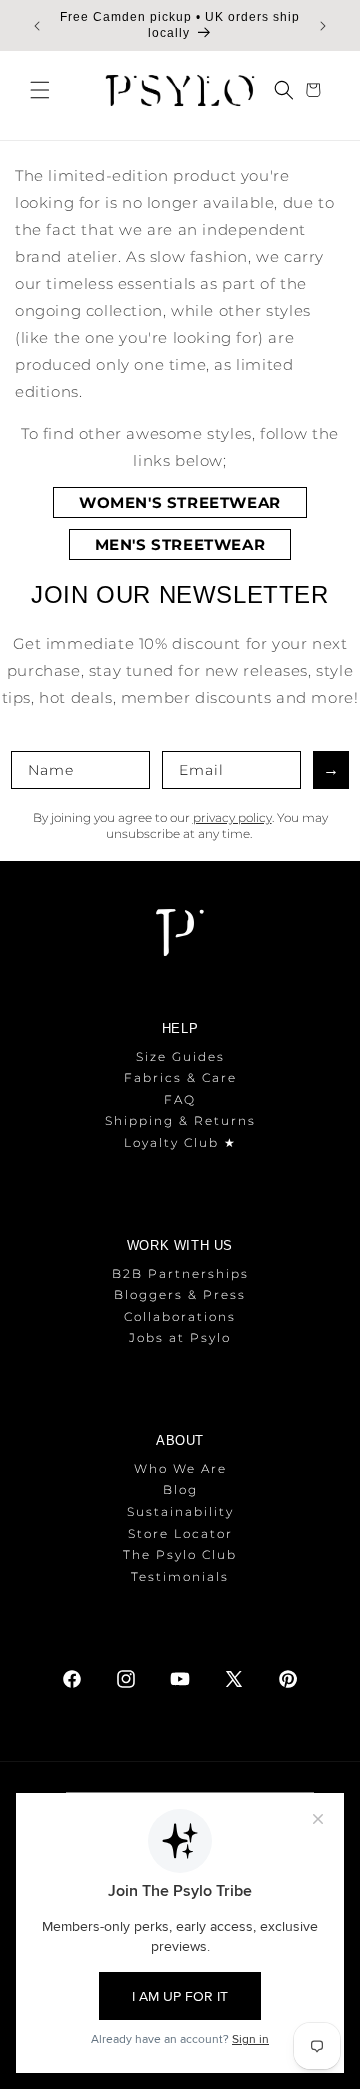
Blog (180, 1489)
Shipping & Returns (180, 1120)
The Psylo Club (180, 1554)
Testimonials (180, 1576)
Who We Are (180, 1468)
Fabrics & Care (180, 1077)
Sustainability (180, 1511)
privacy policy (232, 817)
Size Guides (180, 1056)
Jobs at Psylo (180, 1337)
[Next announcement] (323, 26)
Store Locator (180, 1533)
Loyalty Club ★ (180, 1142)
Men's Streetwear (180, 544)
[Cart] (315, 90)
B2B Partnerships (180, 1273)
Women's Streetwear (180, 502)
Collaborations (180, 1316)
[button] (40, 90)
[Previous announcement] (37, 26)
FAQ (180, 1099)
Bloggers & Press (180, 1294)
